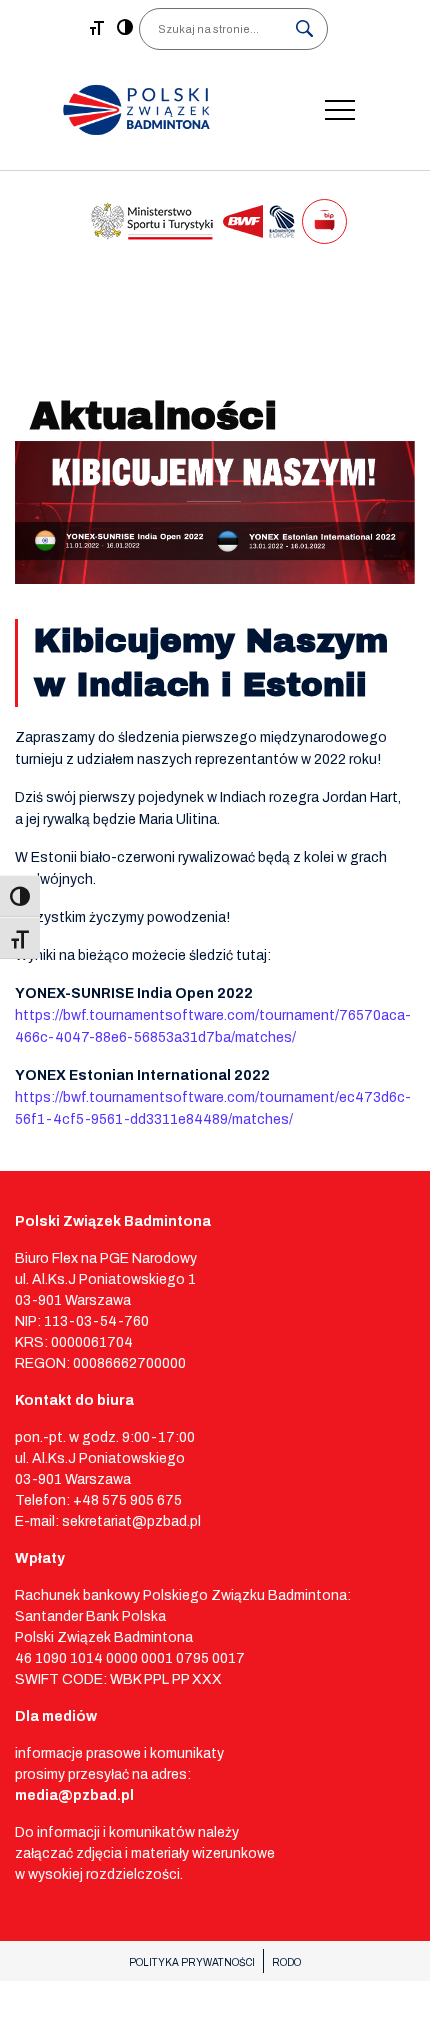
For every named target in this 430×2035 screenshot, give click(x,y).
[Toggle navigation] (340, 110)
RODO (286, 1962)
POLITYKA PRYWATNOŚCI (192, 1962)
